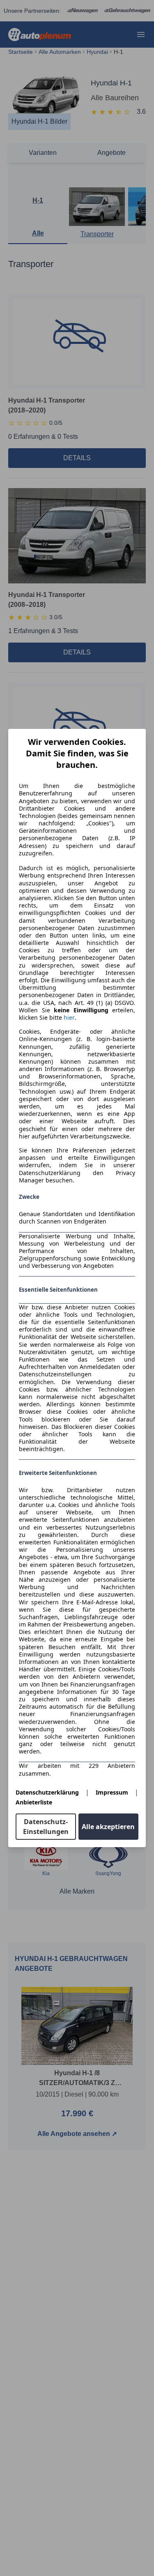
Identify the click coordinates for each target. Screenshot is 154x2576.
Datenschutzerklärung (47, 1792)
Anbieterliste (34, 1802)
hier (69, 1018)
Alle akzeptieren (108, 1827)
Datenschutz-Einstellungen (46, 1827)
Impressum (112, 1792)
